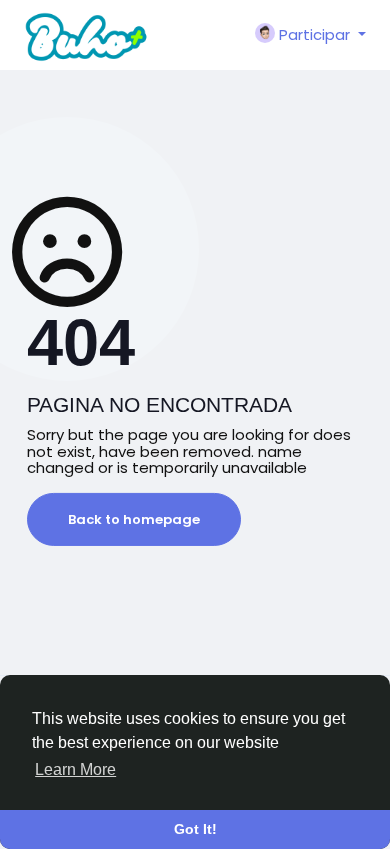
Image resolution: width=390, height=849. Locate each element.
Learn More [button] (75, 769)
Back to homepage (134, 519)
